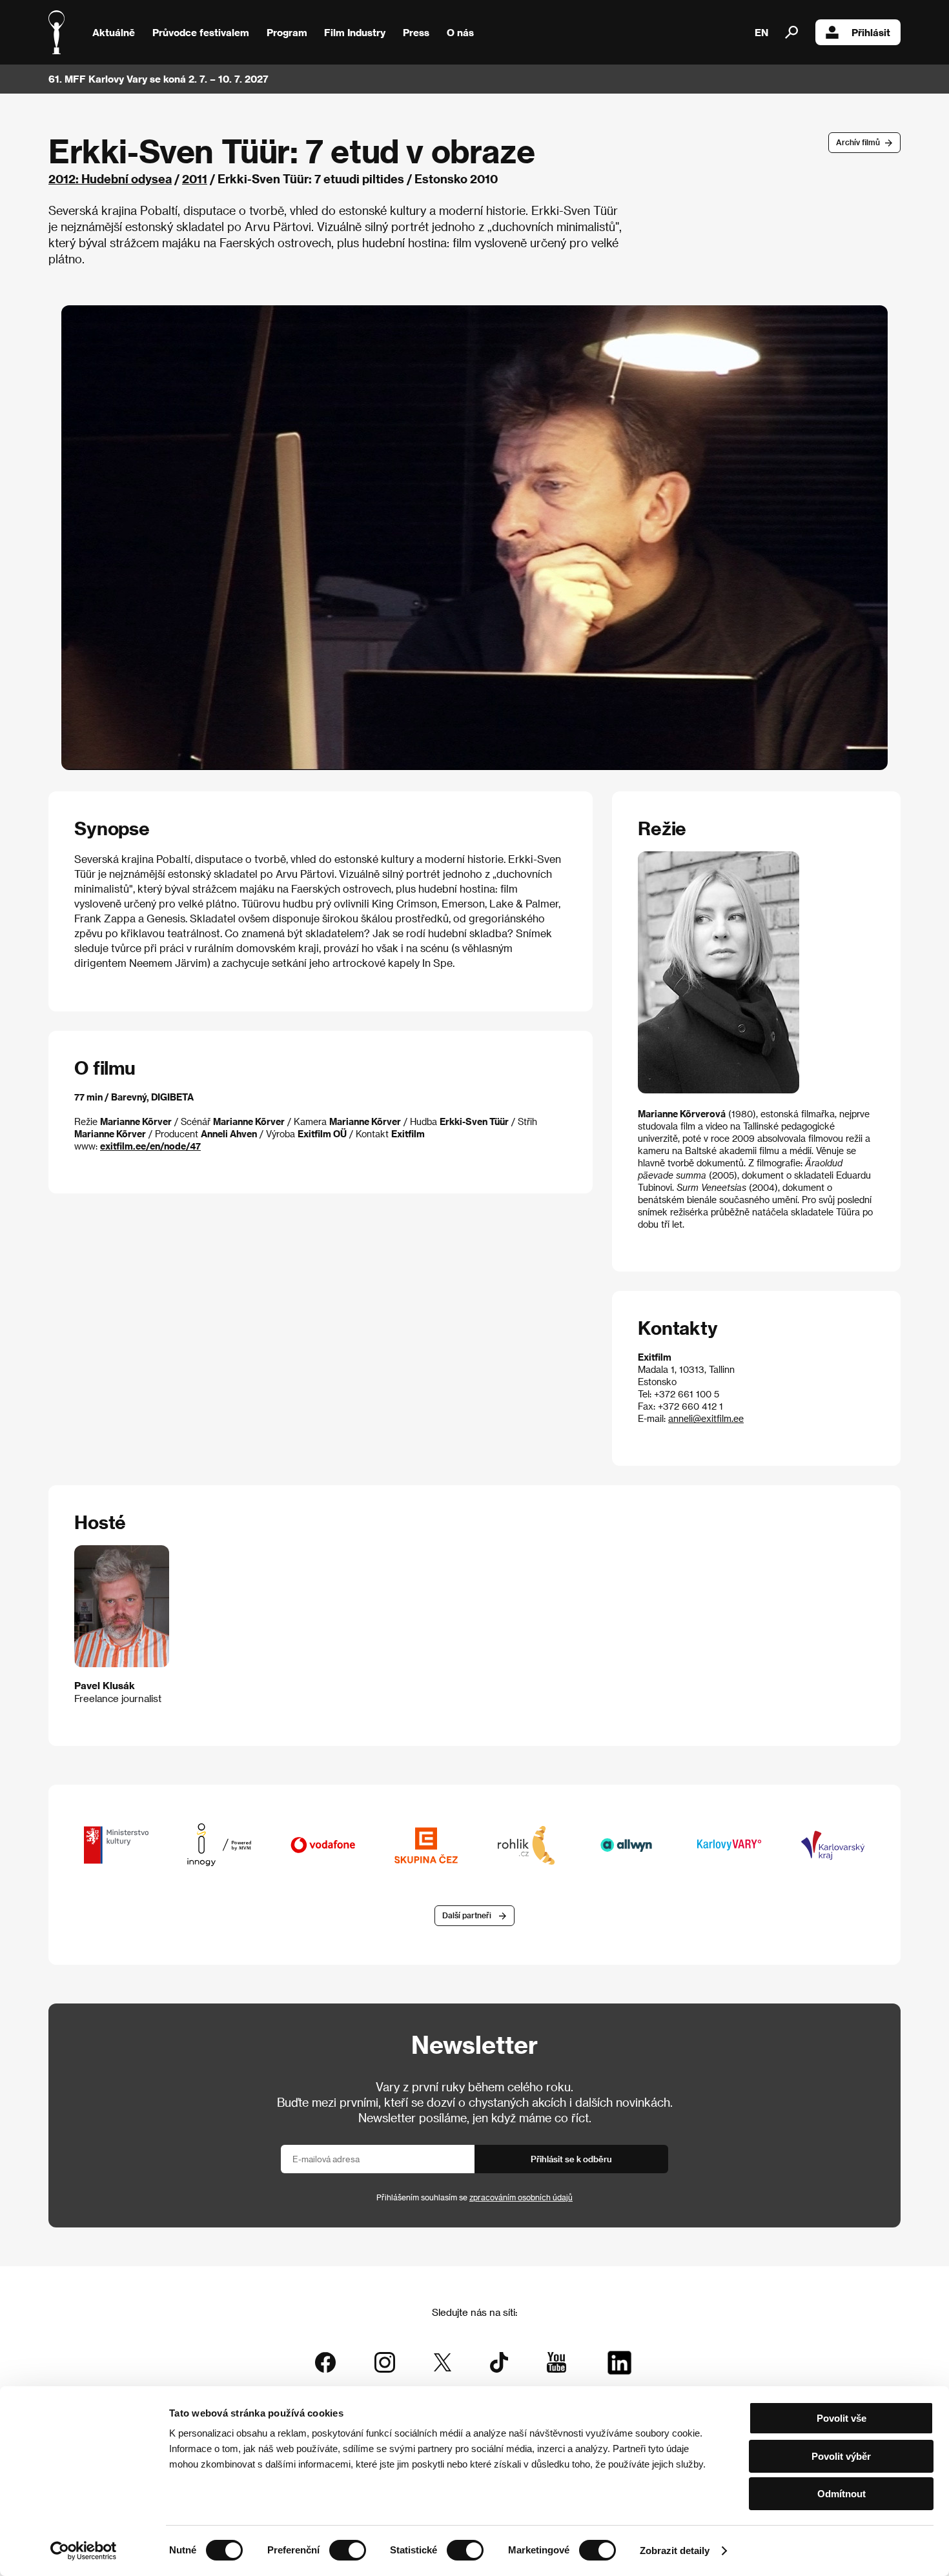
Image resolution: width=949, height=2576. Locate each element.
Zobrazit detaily (675, 2551)
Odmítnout (842, 2494)
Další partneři (467, 1915)
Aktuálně (114, 32)
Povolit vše (842, 2418)
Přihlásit (871, 32)
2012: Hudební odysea (110, 178)
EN (761, 32)
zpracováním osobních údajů (521, 2197)
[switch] (348, 2550)
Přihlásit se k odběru (571, 2159)
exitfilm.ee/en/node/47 (150, 1146)
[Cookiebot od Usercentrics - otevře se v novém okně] (84, 2551)
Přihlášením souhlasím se (474, 2197)
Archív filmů (858, 142)
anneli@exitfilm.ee (706, 1418)
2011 (195, 178)
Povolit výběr (841, 2456)
